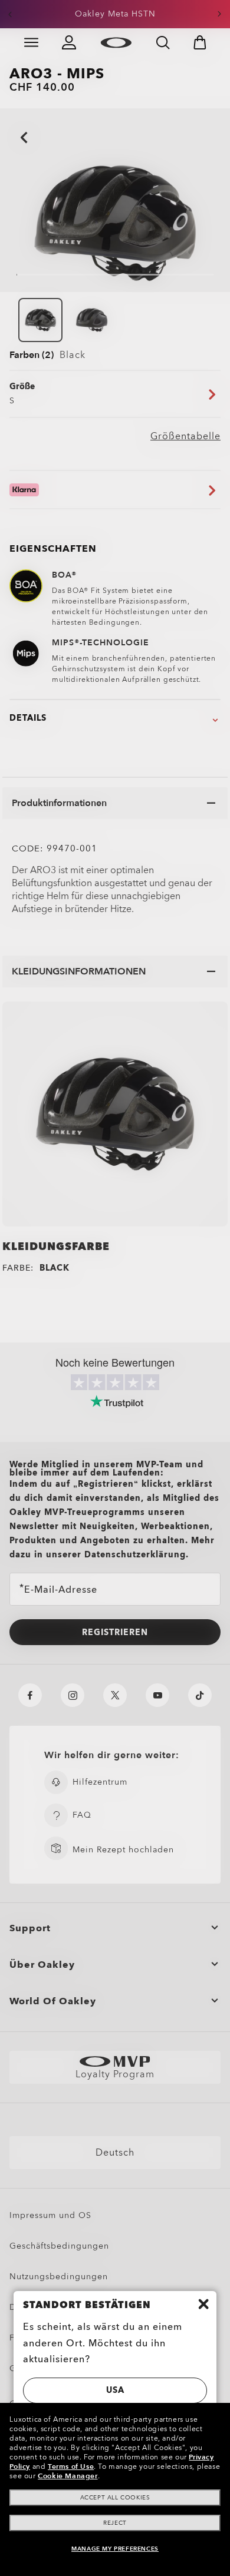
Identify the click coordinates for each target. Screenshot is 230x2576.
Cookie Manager (68, 2476)
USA (115, 2390)
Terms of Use (71, 2466)
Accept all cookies (115, 2498)
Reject (115, 2523)
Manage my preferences (115, 2549)
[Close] (203, 2304)
